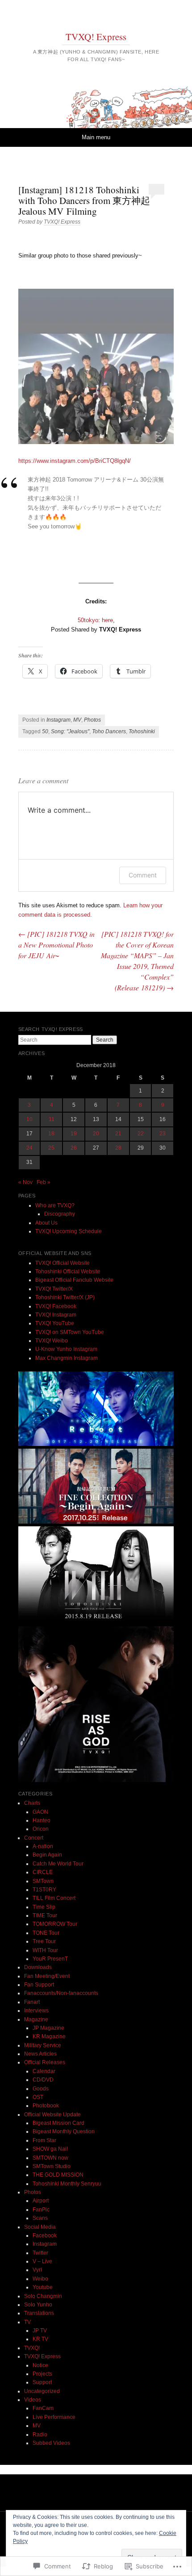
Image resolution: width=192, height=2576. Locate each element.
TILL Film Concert (54, 1898)
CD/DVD (43, 2080)
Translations (39, 2313)
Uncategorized (42, 2391)
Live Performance (54, 2417)
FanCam (43, 2408)
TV (27, 2322)
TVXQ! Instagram (56, 1315)
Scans (40, 2218)
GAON (40, 1812)
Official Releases (45, 2062)
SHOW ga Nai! (50, 2149)
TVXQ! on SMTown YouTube (70, 1332)
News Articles (40, 2054)
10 (29, 1119)
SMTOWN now (50, 2158)
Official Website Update (52, 2115)
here (107, 620)
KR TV (40, 2339)
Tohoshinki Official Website (68, 1271)
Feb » (44, 1182)
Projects (42, 2374)
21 (118, 1134)
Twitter (40, 2253)
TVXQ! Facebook (56, 1306)
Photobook (46, 2106)
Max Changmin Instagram (67, 1358)
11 (52, 1119)
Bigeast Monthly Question (64, 2131)
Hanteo (42, 1820)
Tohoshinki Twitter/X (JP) (65, 1297)
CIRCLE (43, 1872)
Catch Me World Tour (58, 1864)
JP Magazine (48, 2028)
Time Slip (44, 1907)
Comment (143, 875)
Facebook (45, 2235)
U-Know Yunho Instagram (66, 1349)
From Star (44, 2140)
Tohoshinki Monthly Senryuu (67, 2184)
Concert (34, 1838)
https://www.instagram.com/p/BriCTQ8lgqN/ (75, 461)
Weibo (40, 2279)
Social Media (40, 2227)
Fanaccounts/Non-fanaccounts (61, 1993)
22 (141, 1134)
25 (51, 1148)
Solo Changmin (43, 2296)
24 (29, 1148)
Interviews (36, 2011)
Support (42, 2382)
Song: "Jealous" (70, 731)
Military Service (43, 2045)
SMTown (43, 1881)
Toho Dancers (109, 731)
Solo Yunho (38, 2305)
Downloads (38, 1967)
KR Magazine (49, 2036)
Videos (33, 2400)
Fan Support (39, 1985)
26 (74, 1148)
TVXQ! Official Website (63, 1263)
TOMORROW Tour (55, 1924)
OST (38, 2097)
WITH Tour (45, 1950)
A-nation (43, 1846)
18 (51, 1134)
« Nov (25, 1182)
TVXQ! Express (96, 37)
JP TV (40, 2331)
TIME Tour (45, 1915)
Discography (60, 1214)
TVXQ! (32, 2348)
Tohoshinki (142, 731)
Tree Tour (44, 1941)
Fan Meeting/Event (47, 1976)
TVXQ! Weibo (52, 1341)
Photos (92, 720)
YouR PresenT (50, 1959)
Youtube (43, 2287)
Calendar (44, 2071)
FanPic (41, 2210)
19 (74, 1134)
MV (77, 720)
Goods (41, 2089)
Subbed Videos (51, 2443)
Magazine (36, 2019)
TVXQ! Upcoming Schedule (69, 1231)
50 (45, 731)
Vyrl (37, 2270)
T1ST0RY (44, 1890)
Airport (41, 2201)
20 (96, 1134)
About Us (46, 1223)
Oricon (41, 1829)
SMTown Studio (52, 2166)
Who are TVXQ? (55, 1205)
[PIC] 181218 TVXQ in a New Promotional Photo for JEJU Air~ (56, 945)
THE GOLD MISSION (58, 2175)
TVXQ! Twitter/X (54, 1289)
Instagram (58, 720)
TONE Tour (46, 1933)
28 (118, 1148)
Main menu (96, 137)
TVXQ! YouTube (55, 1323)
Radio (40, 2435)
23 (163, 1134)
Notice (40, 2365)
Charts (32, 1803)
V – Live (42, 2261)
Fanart (32, 2002)
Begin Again (47, 1855)
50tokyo (88, 620)
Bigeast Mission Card (58, 2123)
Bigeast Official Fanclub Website (74, 1280)
